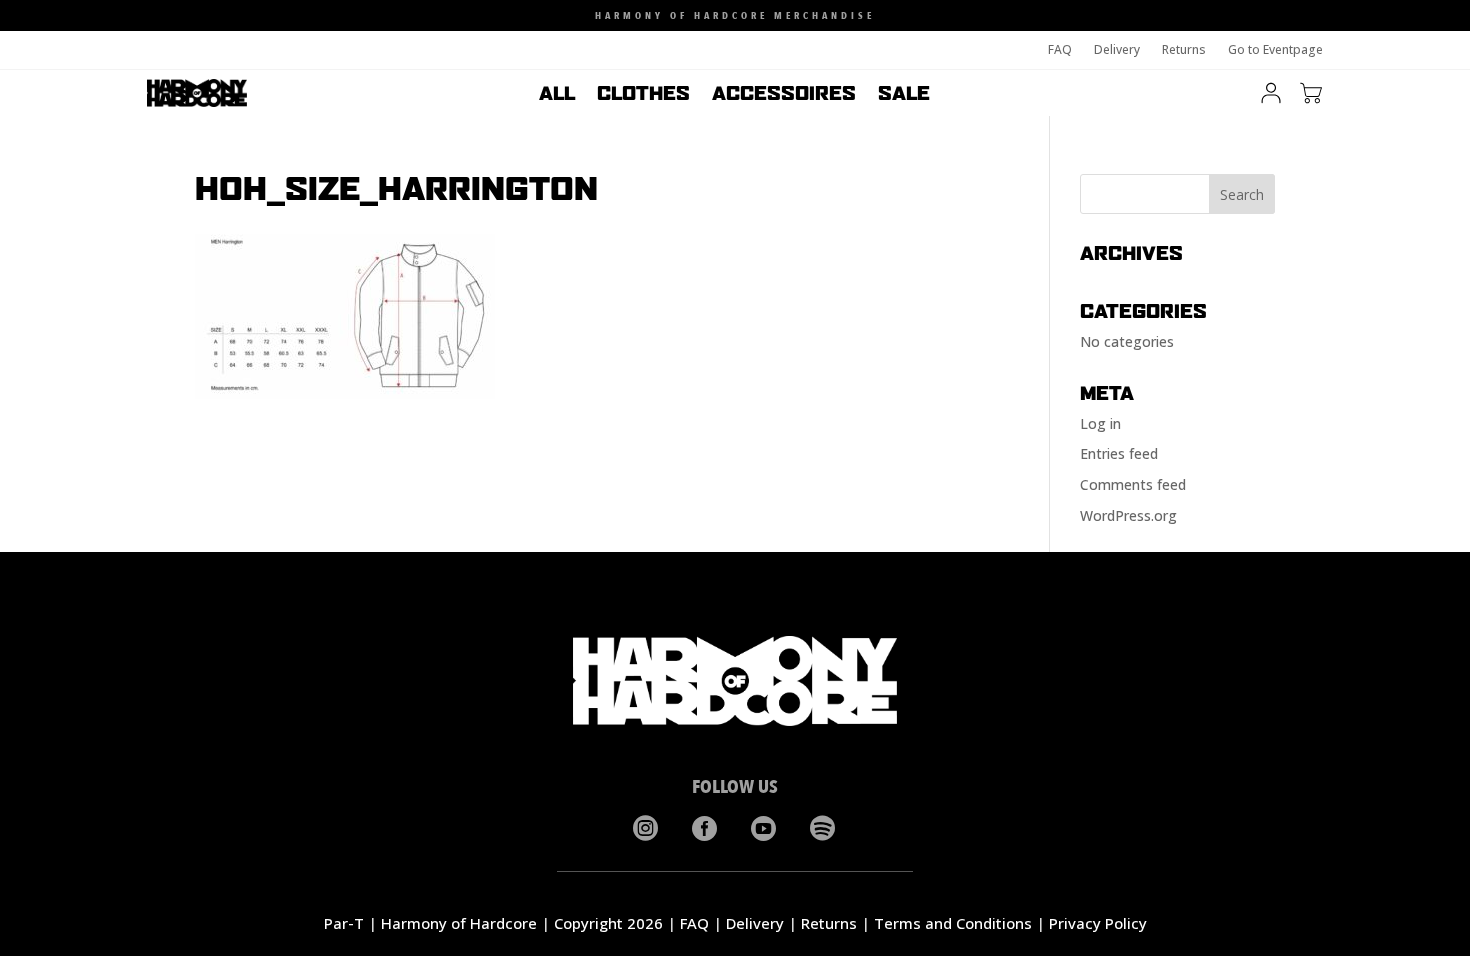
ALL (557, 95)
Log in (1100, 423)
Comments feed (1133, 484)
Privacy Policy (1098, 923)
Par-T (344, 923)
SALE (904, 95)
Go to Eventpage (1275, 50)
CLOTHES (643, 95)
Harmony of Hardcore (459, 923)
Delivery (1117, 50)
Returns (1184, 50)
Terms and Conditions (953, 923)
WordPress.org (1128, 515)
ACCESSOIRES (784, 95)
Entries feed (1119, 453)
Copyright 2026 (608, 923)
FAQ (1060, 50)
